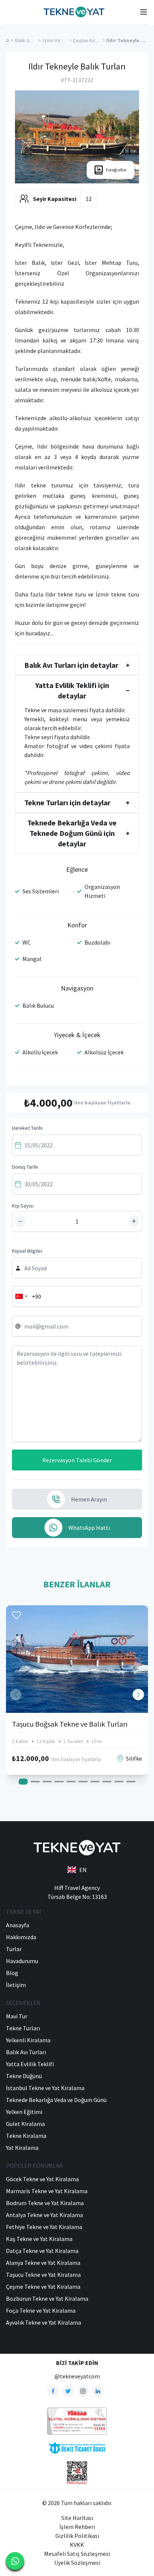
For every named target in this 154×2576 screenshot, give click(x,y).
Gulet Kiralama (25, 2124)
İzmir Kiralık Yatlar (62, 40)
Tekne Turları (23, 2028)
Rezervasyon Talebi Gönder (77, 1460)
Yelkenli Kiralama (28, 2040)
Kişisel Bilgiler (27, 1251)
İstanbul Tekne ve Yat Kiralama (45, 2088)
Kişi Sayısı (23, 1206)
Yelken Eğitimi (24, 2112)
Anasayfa (18, 1925)
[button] (138, 1695)
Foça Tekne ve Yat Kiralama (41, 2310)
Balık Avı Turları (31, 40)
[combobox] (21, 1296)
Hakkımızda (21, 1937)
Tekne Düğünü (24, 2076)
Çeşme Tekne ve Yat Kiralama (43, 2287)
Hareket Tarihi (27, 1128)
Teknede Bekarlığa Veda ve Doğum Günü (56, 2100)
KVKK (77, 2545)
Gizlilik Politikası (77, 2536)
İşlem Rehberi (77, 2527)
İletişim (16, 1985)
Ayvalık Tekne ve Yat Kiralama (44, 2322)
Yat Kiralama (22, 2148)
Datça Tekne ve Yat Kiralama (42, 2251)
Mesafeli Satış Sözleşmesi (77, 2554)
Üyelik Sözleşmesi (77, 2563)
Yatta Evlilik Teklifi (30, 2064)
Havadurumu (22, 1961)
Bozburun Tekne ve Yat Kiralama (47, 2298)
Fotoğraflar (116, 170)
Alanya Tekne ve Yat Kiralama (43, 2263)
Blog (12, 1973)
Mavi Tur (17, 2016)
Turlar (14, 1949)
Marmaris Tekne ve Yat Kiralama (47, 2191)
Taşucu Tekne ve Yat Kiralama (43, 2275)
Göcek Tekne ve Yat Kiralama (42, 2179)
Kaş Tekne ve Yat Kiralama (39, 2239)
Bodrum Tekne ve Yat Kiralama (45, 2203)
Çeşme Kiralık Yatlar (95, 40)
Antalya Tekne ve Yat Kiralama (44, 2215)
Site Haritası (77, 2518)
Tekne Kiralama (26, 2136)
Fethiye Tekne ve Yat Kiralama (44, 2227)
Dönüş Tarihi (25, 1167)
